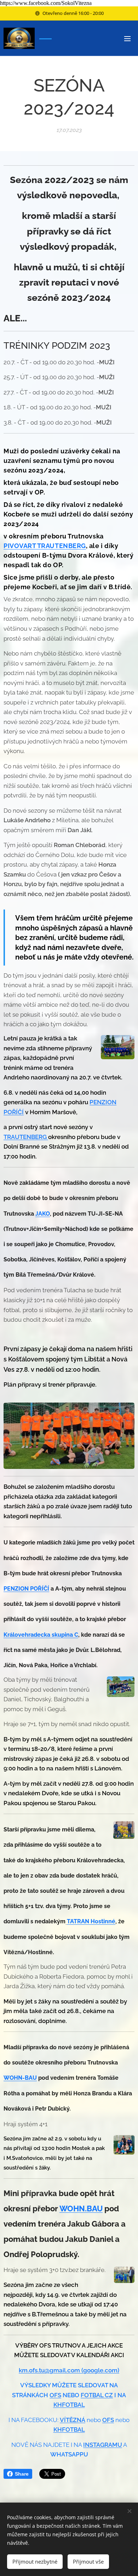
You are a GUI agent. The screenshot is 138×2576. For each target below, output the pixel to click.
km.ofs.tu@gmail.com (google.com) (69, 2370)
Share (22, 2474)
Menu (127, 38)
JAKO (43, 1214)
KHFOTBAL (69, 2405)
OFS (55, 2395)
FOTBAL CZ (97, 2395)
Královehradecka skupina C (41, 1635)
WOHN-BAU (20, 2078)
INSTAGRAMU (103, 2445)
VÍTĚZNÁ (73, 2420)
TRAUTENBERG (26, 1137)
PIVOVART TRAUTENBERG (45, 546)
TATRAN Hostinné (91, 1921)
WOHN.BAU (81, 2209)
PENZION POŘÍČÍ (26, 1589)
